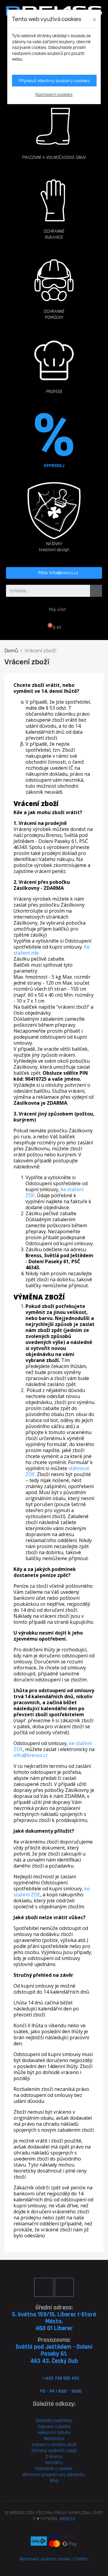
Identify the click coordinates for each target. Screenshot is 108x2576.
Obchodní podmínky (54, 2421)
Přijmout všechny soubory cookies (54, 81)
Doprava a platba (54, 2427)
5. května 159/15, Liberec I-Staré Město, (54, 2318)
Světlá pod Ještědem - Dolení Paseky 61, (54, 2350)
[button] (54, 126)
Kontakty (54, 2463)
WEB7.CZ (67, 2519)
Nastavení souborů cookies (45, 2559)
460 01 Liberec (54, 2328)
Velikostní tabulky (54, 2433)
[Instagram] (64, 2287)
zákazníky (75, 2475)
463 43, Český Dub (54, 2361)
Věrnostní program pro (44, 2475)
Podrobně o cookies (54, 2469)
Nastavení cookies (54, 94)
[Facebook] (44, 2287)
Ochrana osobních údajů (54, 2451)
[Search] (96, 591)
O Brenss (54, 2457)
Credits (81, 2559)
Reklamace (54, 2439)
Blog (54, 2481)
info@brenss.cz (31, 1755)
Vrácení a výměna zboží (54, 2445)
